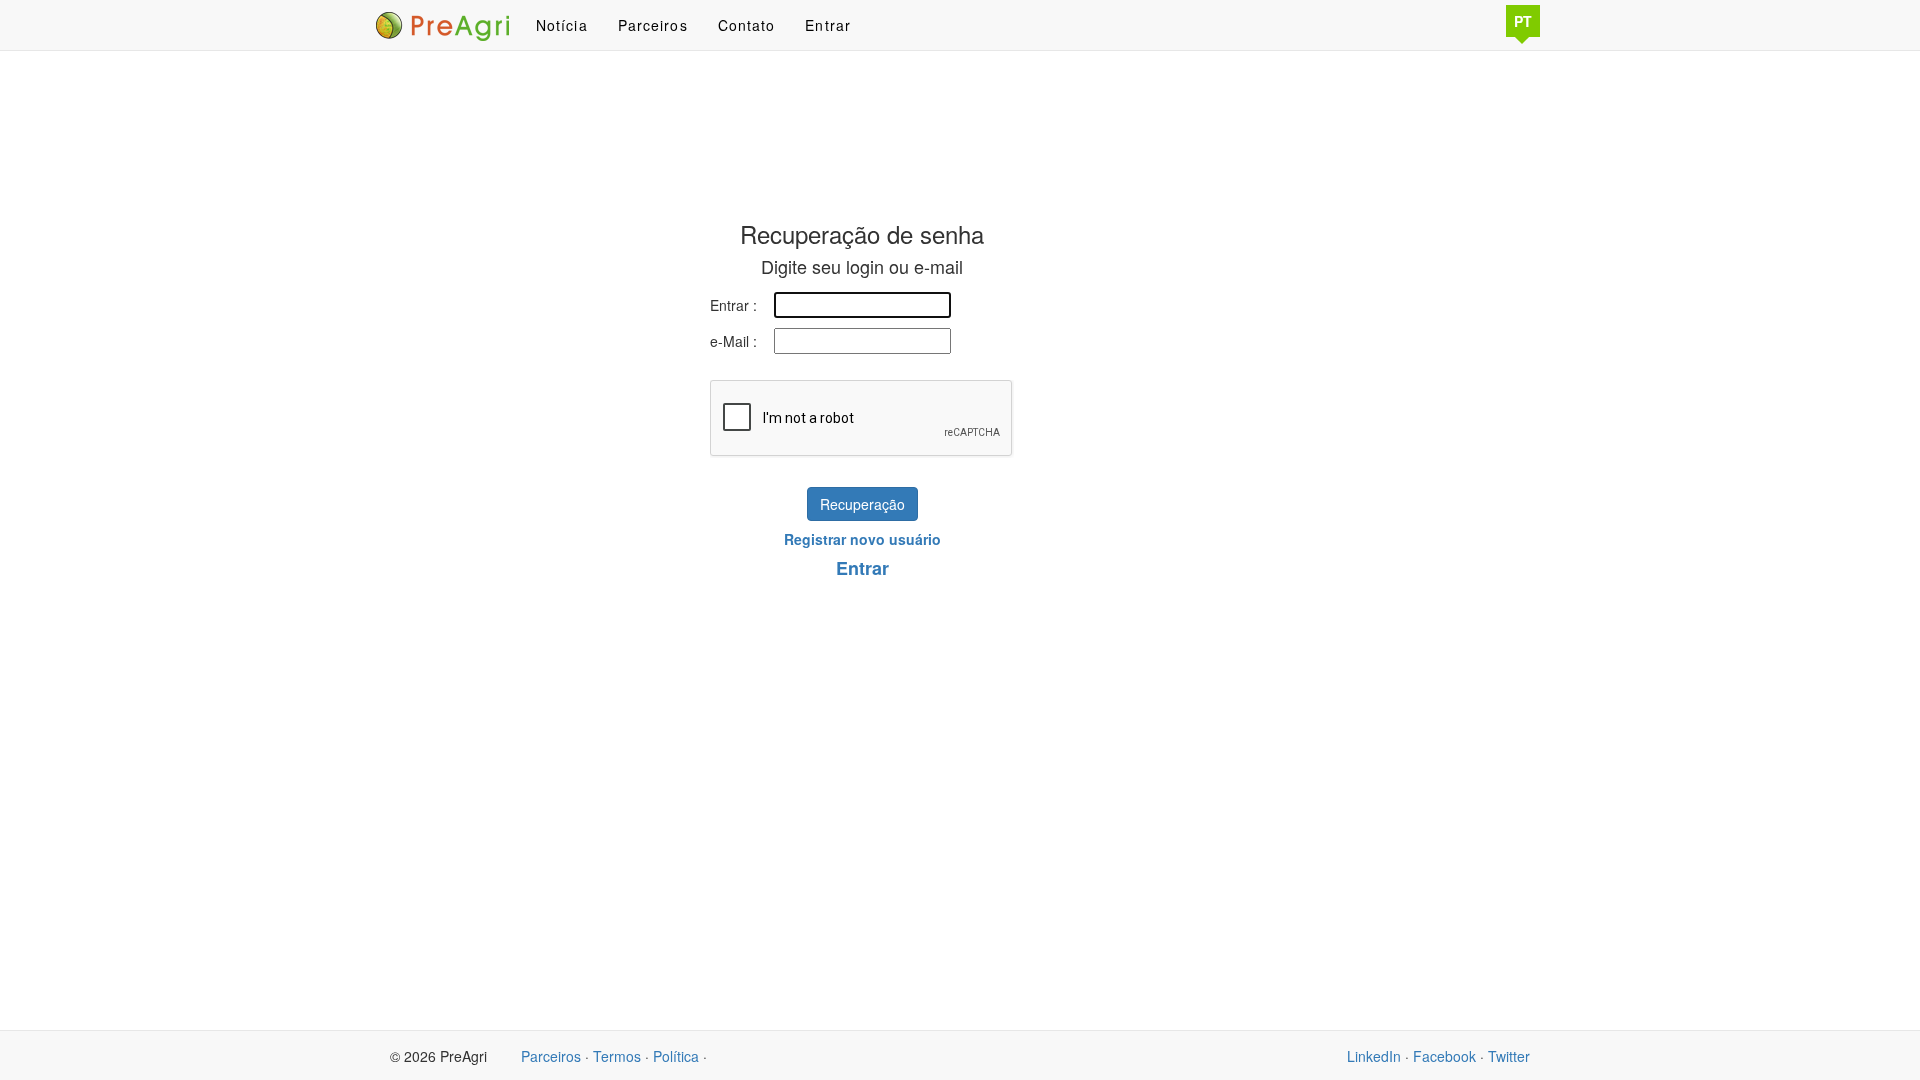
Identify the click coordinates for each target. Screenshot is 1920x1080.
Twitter (1509, 1056)
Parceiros (653, 25)
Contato (747, 25)
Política (676, 1056)
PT (1523, 21)
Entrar (828, 25)
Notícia (562, 25)
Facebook (1444, 1056)
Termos (617, 1056)
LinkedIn (1374, 1056)
